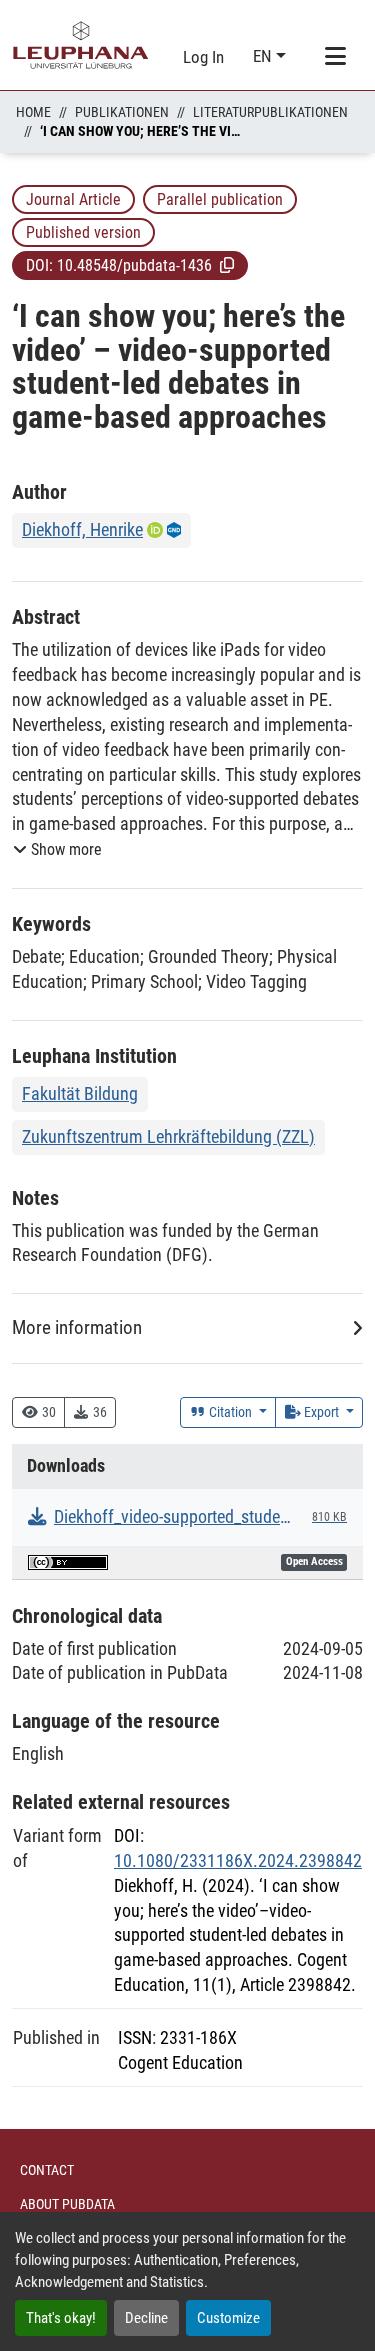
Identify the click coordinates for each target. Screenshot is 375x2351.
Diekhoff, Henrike (82, 529)
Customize (228, 2318)
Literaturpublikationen (270, 112)
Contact (47, 2170)
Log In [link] (203, 57)
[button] (227, 265)
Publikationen (122, 112)
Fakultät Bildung (80, 1093)
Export (321, 1412)
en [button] (264, 56)
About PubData (67, 2204)
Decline (146, 2318)
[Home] (81, 45)
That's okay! (61, 2318)
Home (33, 112)
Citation (230, 1412)
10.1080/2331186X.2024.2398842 (238, 1860)
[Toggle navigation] (335, 57)
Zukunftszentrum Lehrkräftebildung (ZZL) (168, 1136)
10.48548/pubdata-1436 (134, 265)
